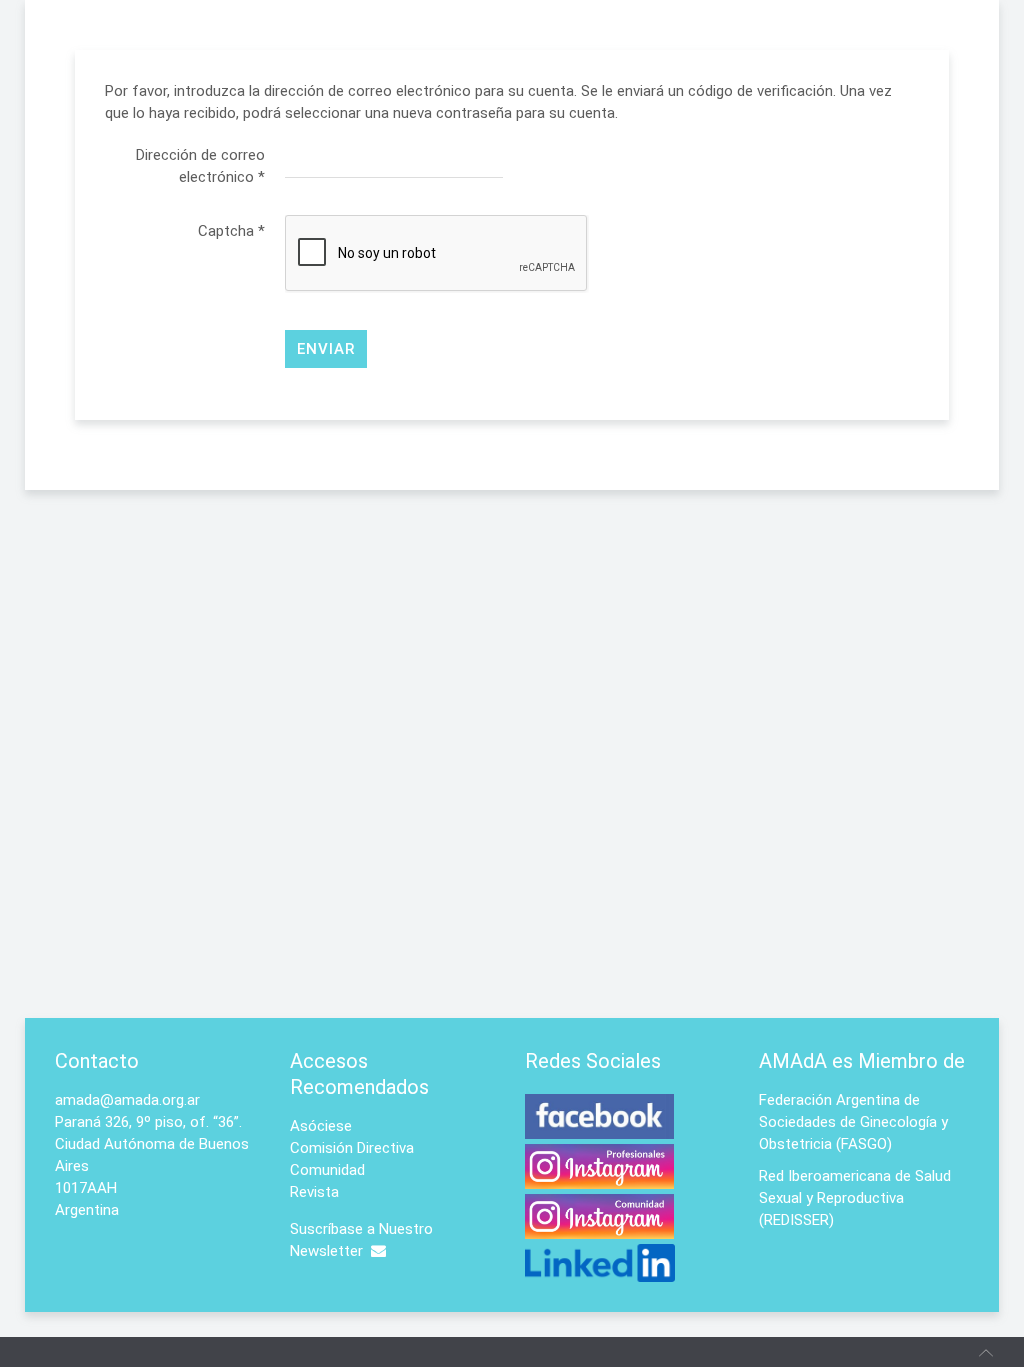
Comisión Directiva (352, 1148)
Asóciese (321, 1126)
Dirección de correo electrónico (200, 166)
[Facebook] (599, 1128)
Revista (314, 1192)
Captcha (231, 231)
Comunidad (327, 1170)
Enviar (326, 349)
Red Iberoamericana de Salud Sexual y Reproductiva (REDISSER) (855, 1198)
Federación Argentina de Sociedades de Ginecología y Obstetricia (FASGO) (853, 1122)
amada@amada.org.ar (127, 1100)
